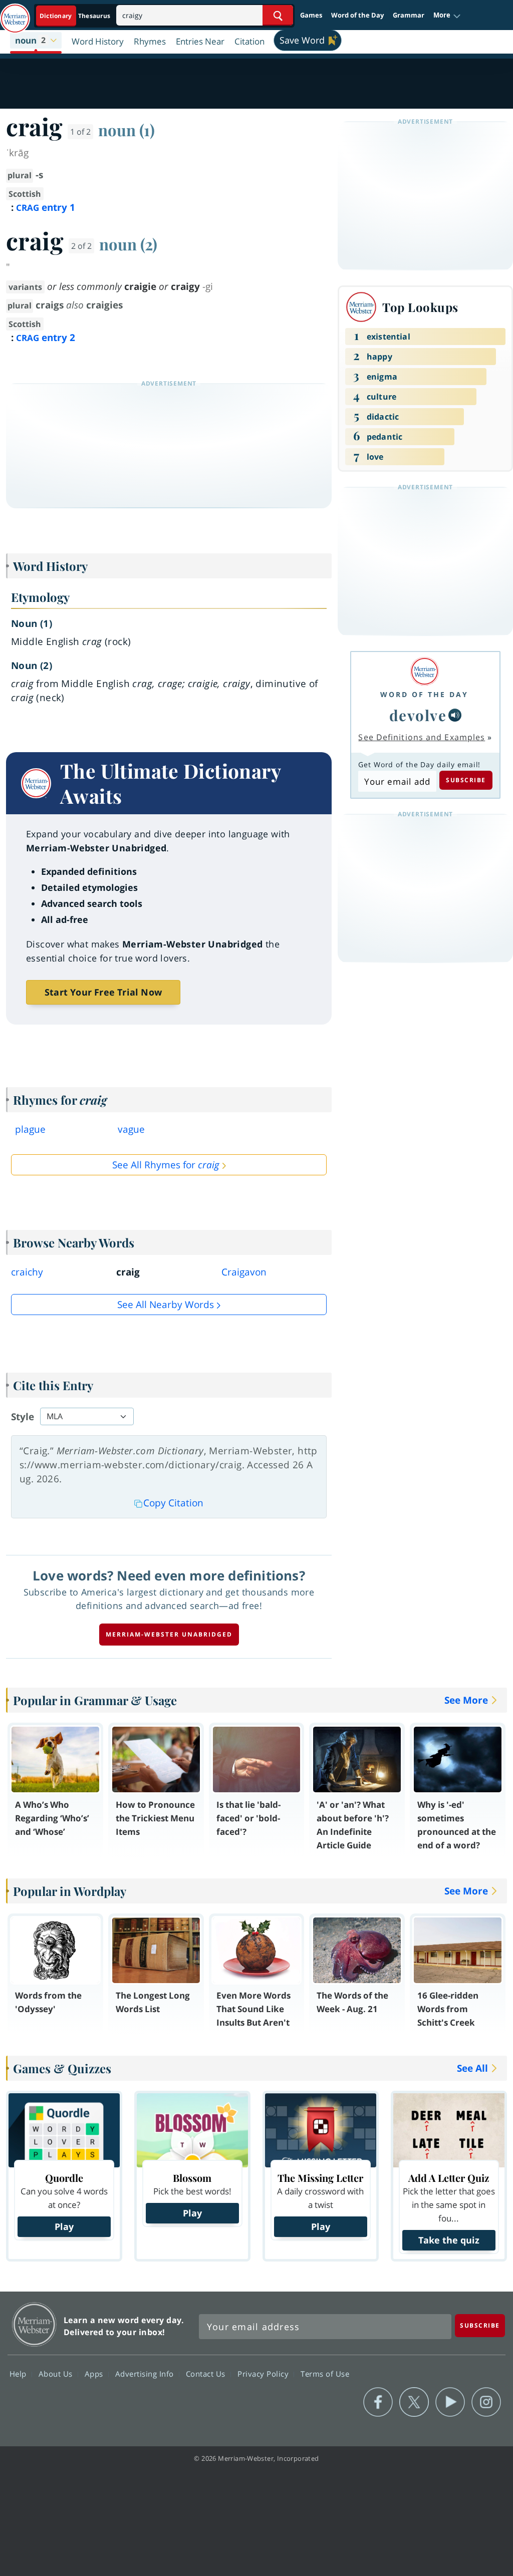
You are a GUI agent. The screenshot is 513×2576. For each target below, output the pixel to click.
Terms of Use (325, 2373)
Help (19, 2373)
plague (30, 1129)
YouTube (450, 2402)
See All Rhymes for (166, 1165)
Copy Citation (173, 1503)
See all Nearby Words (166, 1305)
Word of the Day (357, 15)
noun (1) (126, 130)
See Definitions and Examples (422, 737)
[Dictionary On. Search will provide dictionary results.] (76, 16)
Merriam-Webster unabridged (169, 1634)
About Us (57, 2373)
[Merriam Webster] (424, 671)
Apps (95, 2373)
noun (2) (128, 244)
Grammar (409, 15)
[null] (455, 715)
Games (311, 15)
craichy (27, 1272)
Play (64, 2226)
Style (23, 1417)
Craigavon (244, 1272)
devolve (418, 715)
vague (131, 1129)
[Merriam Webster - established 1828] (15, 14)
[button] (447, 16)
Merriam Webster (34, 2324)
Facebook (378, 2402)
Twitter (414, 2402)
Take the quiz (449, 2240)
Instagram (486, 2402)
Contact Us (207, 2373)
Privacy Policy (264, 2373)
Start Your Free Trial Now (103, 992)
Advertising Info (146, 2373)
